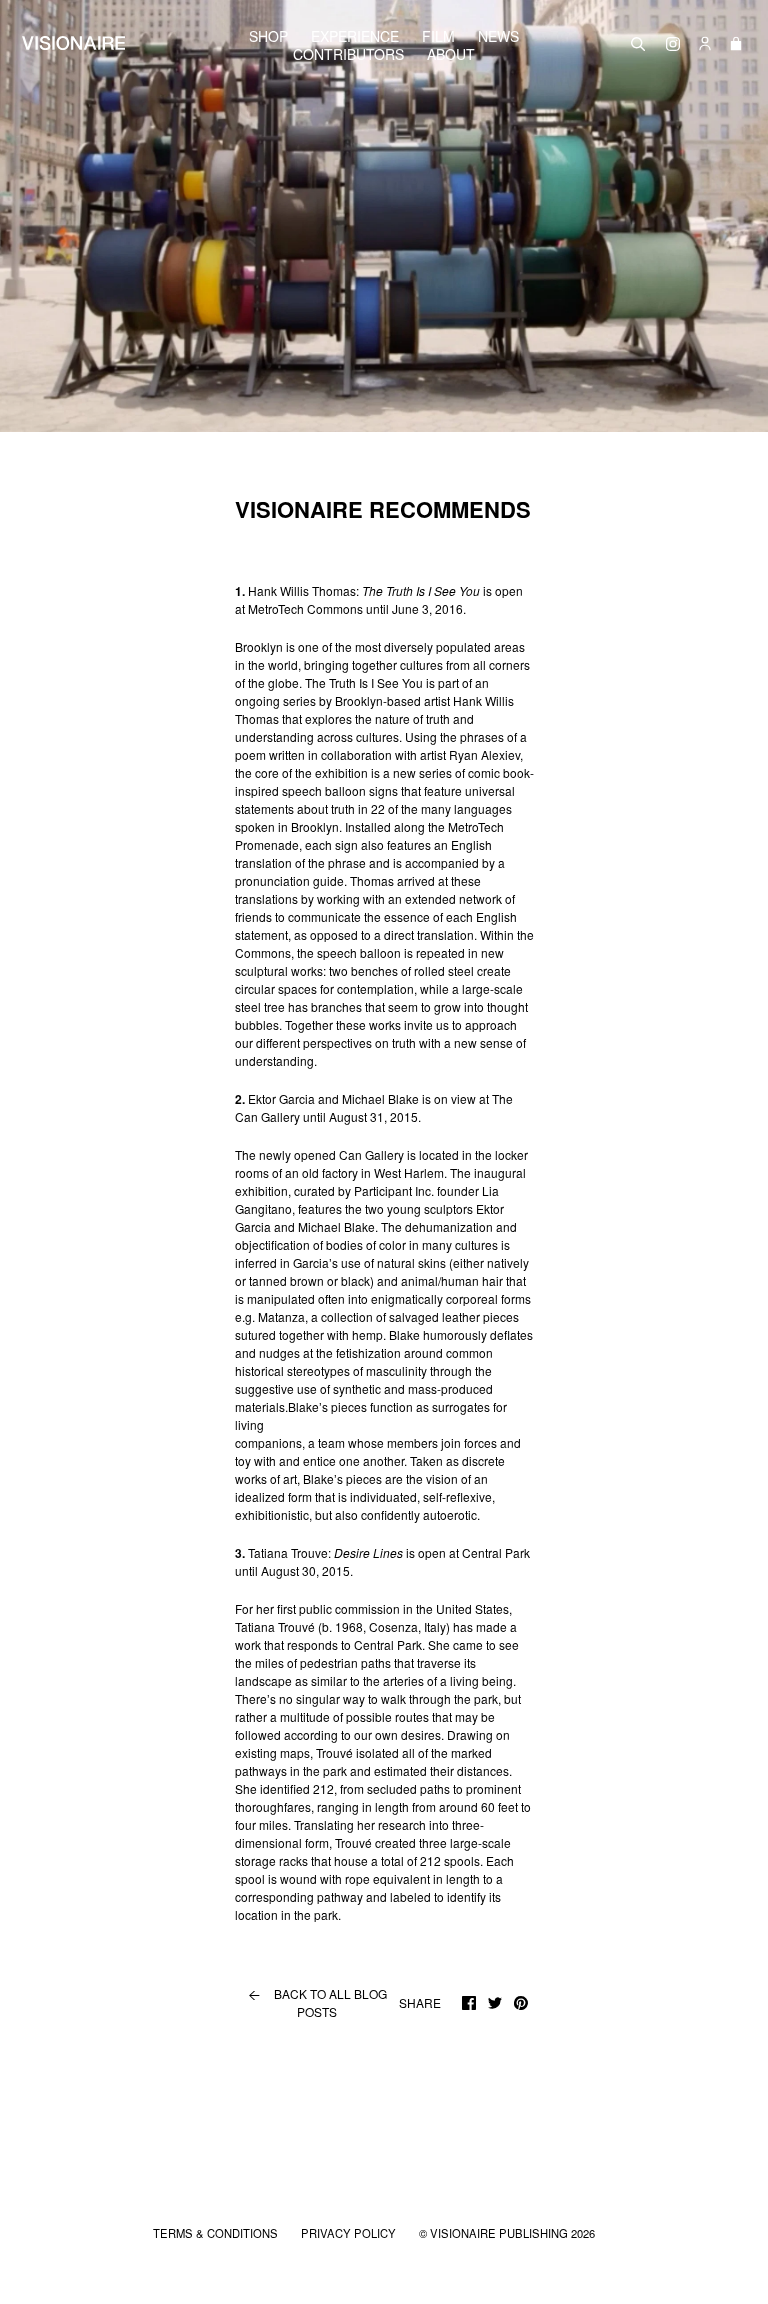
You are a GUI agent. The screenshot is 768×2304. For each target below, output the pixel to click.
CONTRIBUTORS (348, 54)
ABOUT (451, 54)
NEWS (498, 36)
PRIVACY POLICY (350, 2233)
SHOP (268, 36)
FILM (438, 36)
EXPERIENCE (355, 36)
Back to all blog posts (316, 2002)
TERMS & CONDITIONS (217, 2233)
